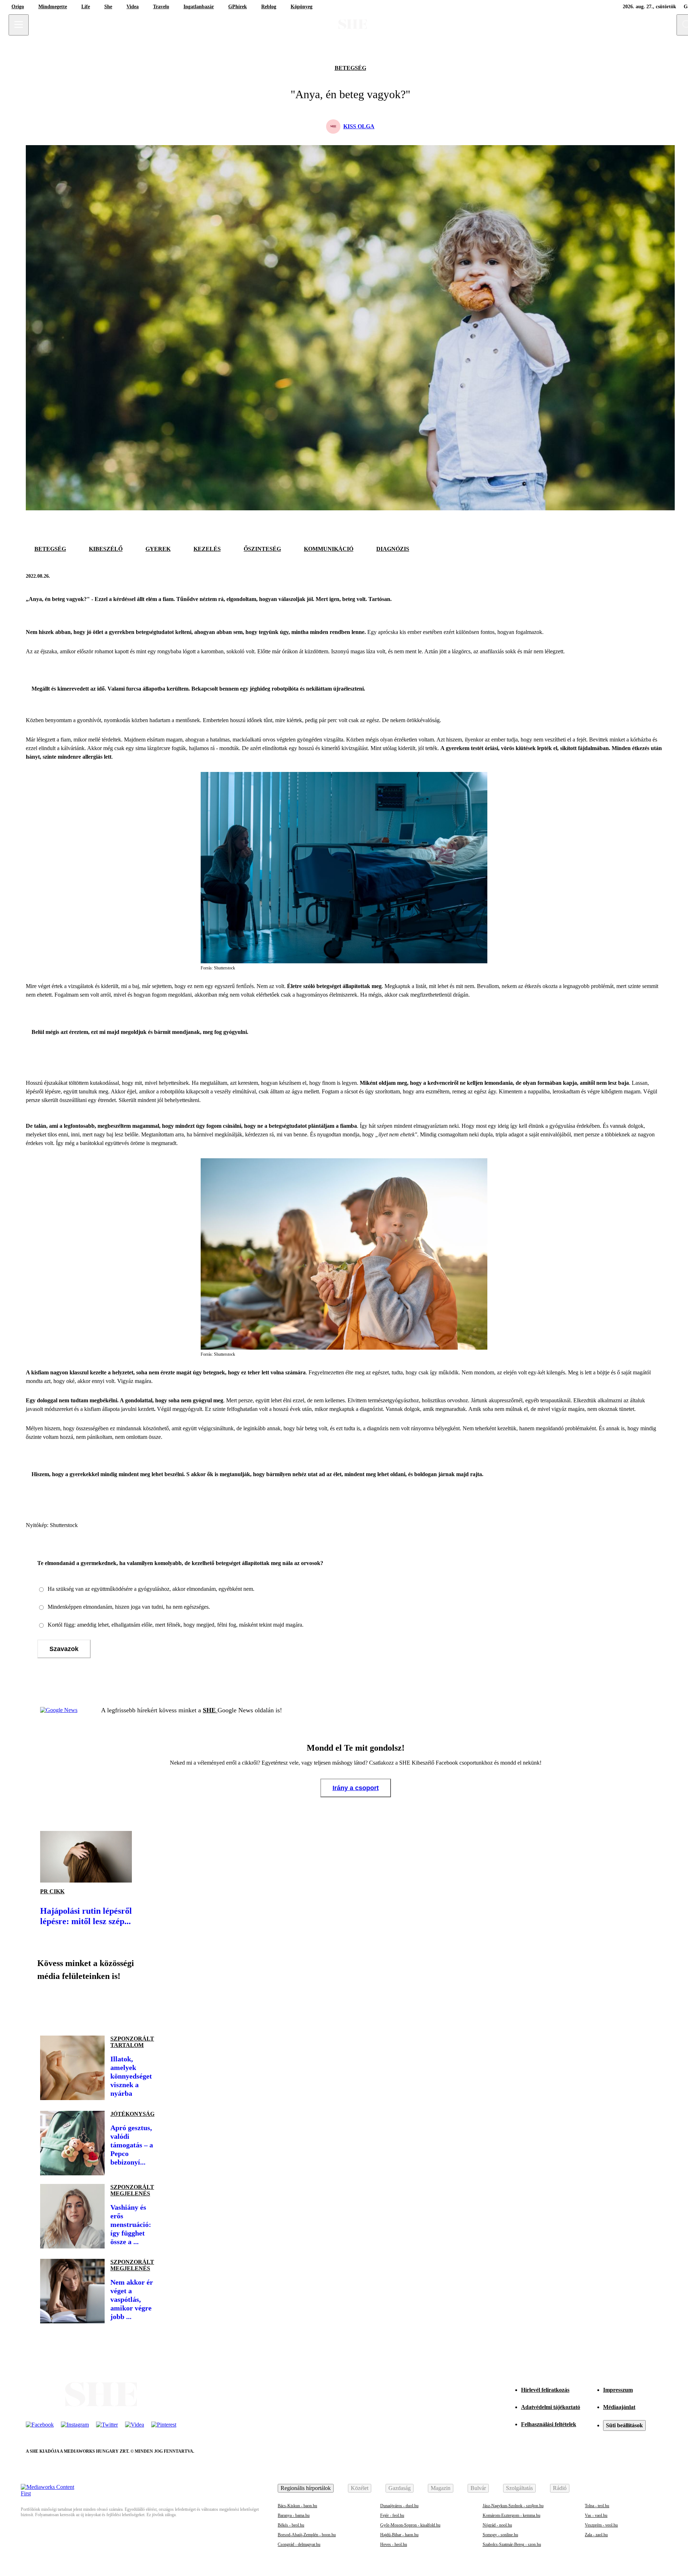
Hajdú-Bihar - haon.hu (399, 2535)
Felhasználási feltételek (549, 2424)
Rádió (560, 2488)
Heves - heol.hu (394, 2544)
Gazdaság (400, 2488)
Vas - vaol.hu (596, 2515)
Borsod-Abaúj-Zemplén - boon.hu (307, 2535)
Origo (18, 7)
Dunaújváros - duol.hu (399, 2506)
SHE (210, 1710)
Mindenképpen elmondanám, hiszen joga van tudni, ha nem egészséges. (129, 1607)
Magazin (441, 2488)
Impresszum (618, 2390)
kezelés (207, 549)
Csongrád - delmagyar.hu (299, 2544)
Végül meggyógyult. (180, 1409)
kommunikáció (329, 549)
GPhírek (238, 7)
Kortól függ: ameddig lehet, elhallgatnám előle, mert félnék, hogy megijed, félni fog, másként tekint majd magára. (176, 1625)
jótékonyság (132, 2114)
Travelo (161, 7)
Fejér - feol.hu (392, 2515)
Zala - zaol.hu (596, 2535)
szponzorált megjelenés (132, 2190)
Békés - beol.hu (291, 2525)
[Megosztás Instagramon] (97, 2005)
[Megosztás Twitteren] (655, 576)
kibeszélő (106, 549)
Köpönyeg (302, 7)
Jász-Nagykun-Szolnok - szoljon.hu (513, 2506)
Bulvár (478, 2488)
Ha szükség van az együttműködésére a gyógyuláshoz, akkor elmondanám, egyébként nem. (151, 1589)
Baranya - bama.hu (294, 2515)
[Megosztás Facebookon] (638, 576)
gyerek (158, 549)
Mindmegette (53, 7)
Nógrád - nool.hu (497, 2525)
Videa (133, 7)
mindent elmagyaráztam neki (426, 1126)
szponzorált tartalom (132, 2042)
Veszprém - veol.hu (601, 2525)
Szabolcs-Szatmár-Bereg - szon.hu (512, 2544)
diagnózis (393, 549)
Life (86, 7)
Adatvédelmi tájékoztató (551, 2407)
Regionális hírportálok (306, 2488)
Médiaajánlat (619, 2407)
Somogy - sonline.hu (500, 2535)
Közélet (360, 2488)
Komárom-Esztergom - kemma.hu (512, 2515)
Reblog (269, 7)
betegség (350, 68)
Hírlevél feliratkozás (545, 2390)
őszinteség (262, 549)
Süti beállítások (624, 2425)
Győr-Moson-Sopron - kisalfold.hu (410, 2525)
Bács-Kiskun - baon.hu (297, 2506)
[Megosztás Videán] (146, 2005)
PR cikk (52, 1891)
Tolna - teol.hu (597, 2506)
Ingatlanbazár (199, 7)
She (108, 7)
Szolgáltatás (519, 2488)
